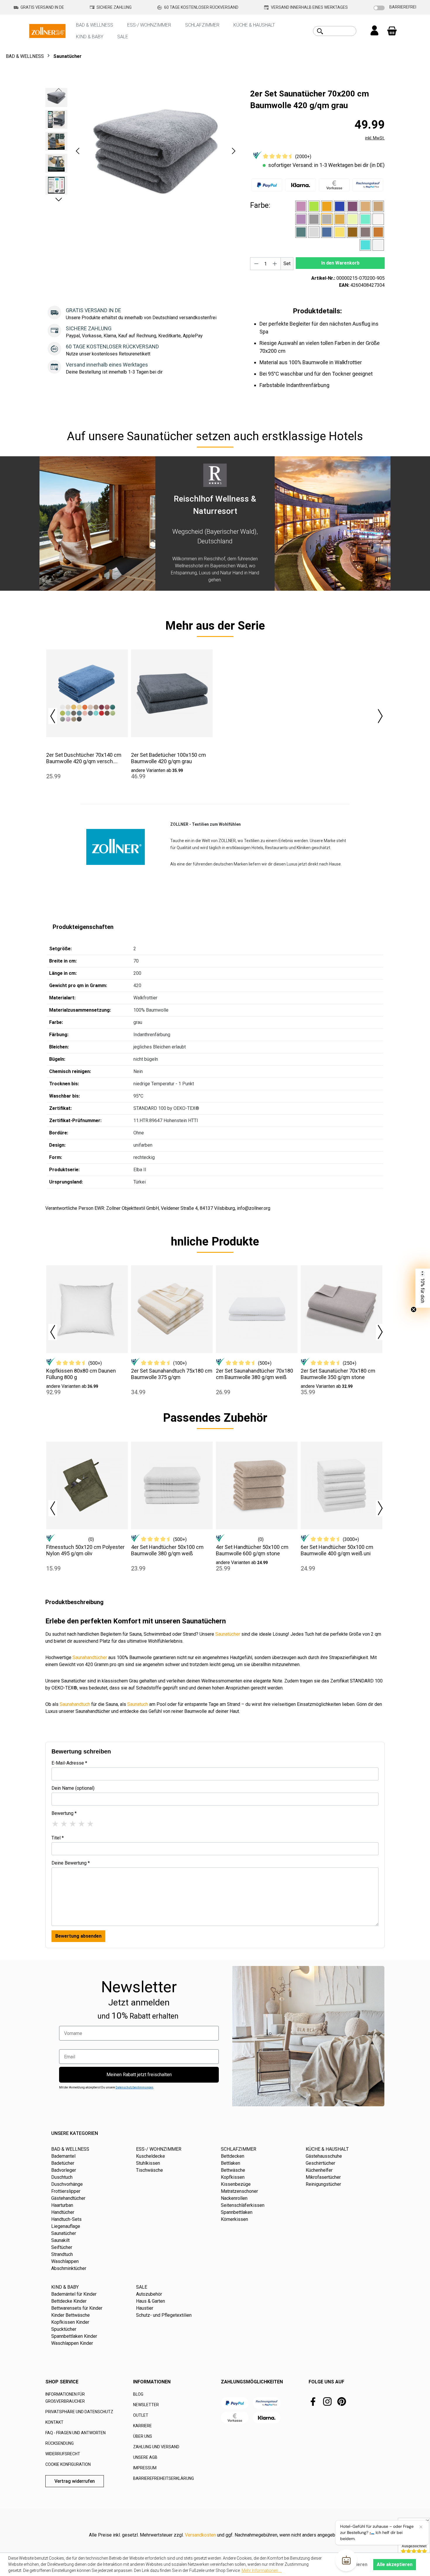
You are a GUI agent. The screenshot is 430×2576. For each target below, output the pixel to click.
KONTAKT (54, 2422)
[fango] (378, 206)
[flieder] (301, 219)
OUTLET (141, 2415)
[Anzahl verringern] (256, 264)
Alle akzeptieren (395, 2564)
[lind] (352, 219)
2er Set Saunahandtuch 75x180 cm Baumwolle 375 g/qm (172, 1374)
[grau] (327, 219)
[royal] (327, 232)
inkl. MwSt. (375, 138)
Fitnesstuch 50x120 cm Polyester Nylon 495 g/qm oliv (85, 1550)
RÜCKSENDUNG (60, 2443)
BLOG (138, 2394)
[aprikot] (327, 206)
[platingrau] (314, 232)
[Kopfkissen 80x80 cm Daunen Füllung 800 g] (87, 1309)
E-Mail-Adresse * (69, 1763)
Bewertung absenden (78, 1936)
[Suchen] (320, 31)
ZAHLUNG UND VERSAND (156, 2447)
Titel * (58, 1838)
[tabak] (352, 232)
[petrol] (301, 232)
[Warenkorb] (392, 31)
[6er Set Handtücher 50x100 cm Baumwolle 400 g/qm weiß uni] (342, 1485)
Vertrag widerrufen (75, 2481)
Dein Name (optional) (73, 1788)
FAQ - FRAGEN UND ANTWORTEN (75, 2433)
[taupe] (365, 232)
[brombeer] (352, 206)
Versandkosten (200, 2535)
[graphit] (314, 219)
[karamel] (340, 219)
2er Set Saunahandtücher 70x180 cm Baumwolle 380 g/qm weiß (254, 1374)
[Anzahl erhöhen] (275, 264)
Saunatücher (228, 1634)
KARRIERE (142, 2426)
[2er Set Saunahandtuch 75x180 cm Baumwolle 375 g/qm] (172, 1309)
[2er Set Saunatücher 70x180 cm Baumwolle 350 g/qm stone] (342, 1309)
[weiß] (378, 245)
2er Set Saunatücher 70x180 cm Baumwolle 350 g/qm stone (338, 1374)
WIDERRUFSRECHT (63, 2454)
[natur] (378, 219)
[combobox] (341, 31)
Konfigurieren (352, 2564)
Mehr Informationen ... (262, 2570)
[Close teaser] (414, 1309)
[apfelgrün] (314, 206)
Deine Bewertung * (71, 1863)
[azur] (340, 206)
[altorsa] (301, 206)
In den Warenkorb (340, 263)
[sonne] (340, 232)
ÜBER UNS (143, 2436)
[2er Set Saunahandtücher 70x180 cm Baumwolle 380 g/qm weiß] (257, 1309)
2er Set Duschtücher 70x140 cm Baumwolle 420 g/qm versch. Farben (84, 758)
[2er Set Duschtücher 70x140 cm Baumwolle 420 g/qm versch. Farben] (87, 693)
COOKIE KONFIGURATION (68, 2464)
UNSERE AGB (145, 2457)
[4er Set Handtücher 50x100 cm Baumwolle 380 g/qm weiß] (172, 1485)
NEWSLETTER (146, 2405)
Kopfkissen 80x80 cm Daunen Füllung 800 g (81, 1374)
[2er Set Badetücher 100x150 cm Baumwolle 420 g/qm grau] (172, 693)
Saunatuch (138, 1704)
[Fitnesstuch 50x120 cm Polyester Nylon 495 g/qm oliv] (87, 1485)
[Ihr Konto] (374, 31)
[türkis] (365, 245)
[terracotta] (378, 232)
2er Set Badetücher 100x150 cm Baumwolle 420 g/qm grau (168, 758)
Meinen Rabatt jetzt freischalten (139, 2075)
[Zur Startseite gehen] (47, 31)
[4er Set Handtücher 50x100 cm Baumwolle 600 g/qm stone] (257, 1485)
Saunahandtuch (75, 1704)
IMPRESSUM (145, 2468)
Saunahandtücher (90, 1657)
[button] (78, 151)
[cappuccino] (365, 206)
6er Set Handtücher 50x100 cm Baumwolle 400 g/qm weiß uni (337, 1550)
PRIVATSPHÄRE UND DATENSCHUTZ (79, 2412)
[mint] (365, 219)
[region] (142, 151)
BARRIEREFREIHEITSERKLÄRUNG (164, 2478)
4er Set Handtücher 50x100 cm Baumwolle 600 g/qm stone (252, 1550)
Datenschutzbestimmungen (134, 2087)
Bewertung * (64, 1813)
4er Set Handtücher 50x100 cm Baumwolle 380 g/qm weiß (167, 1550)
